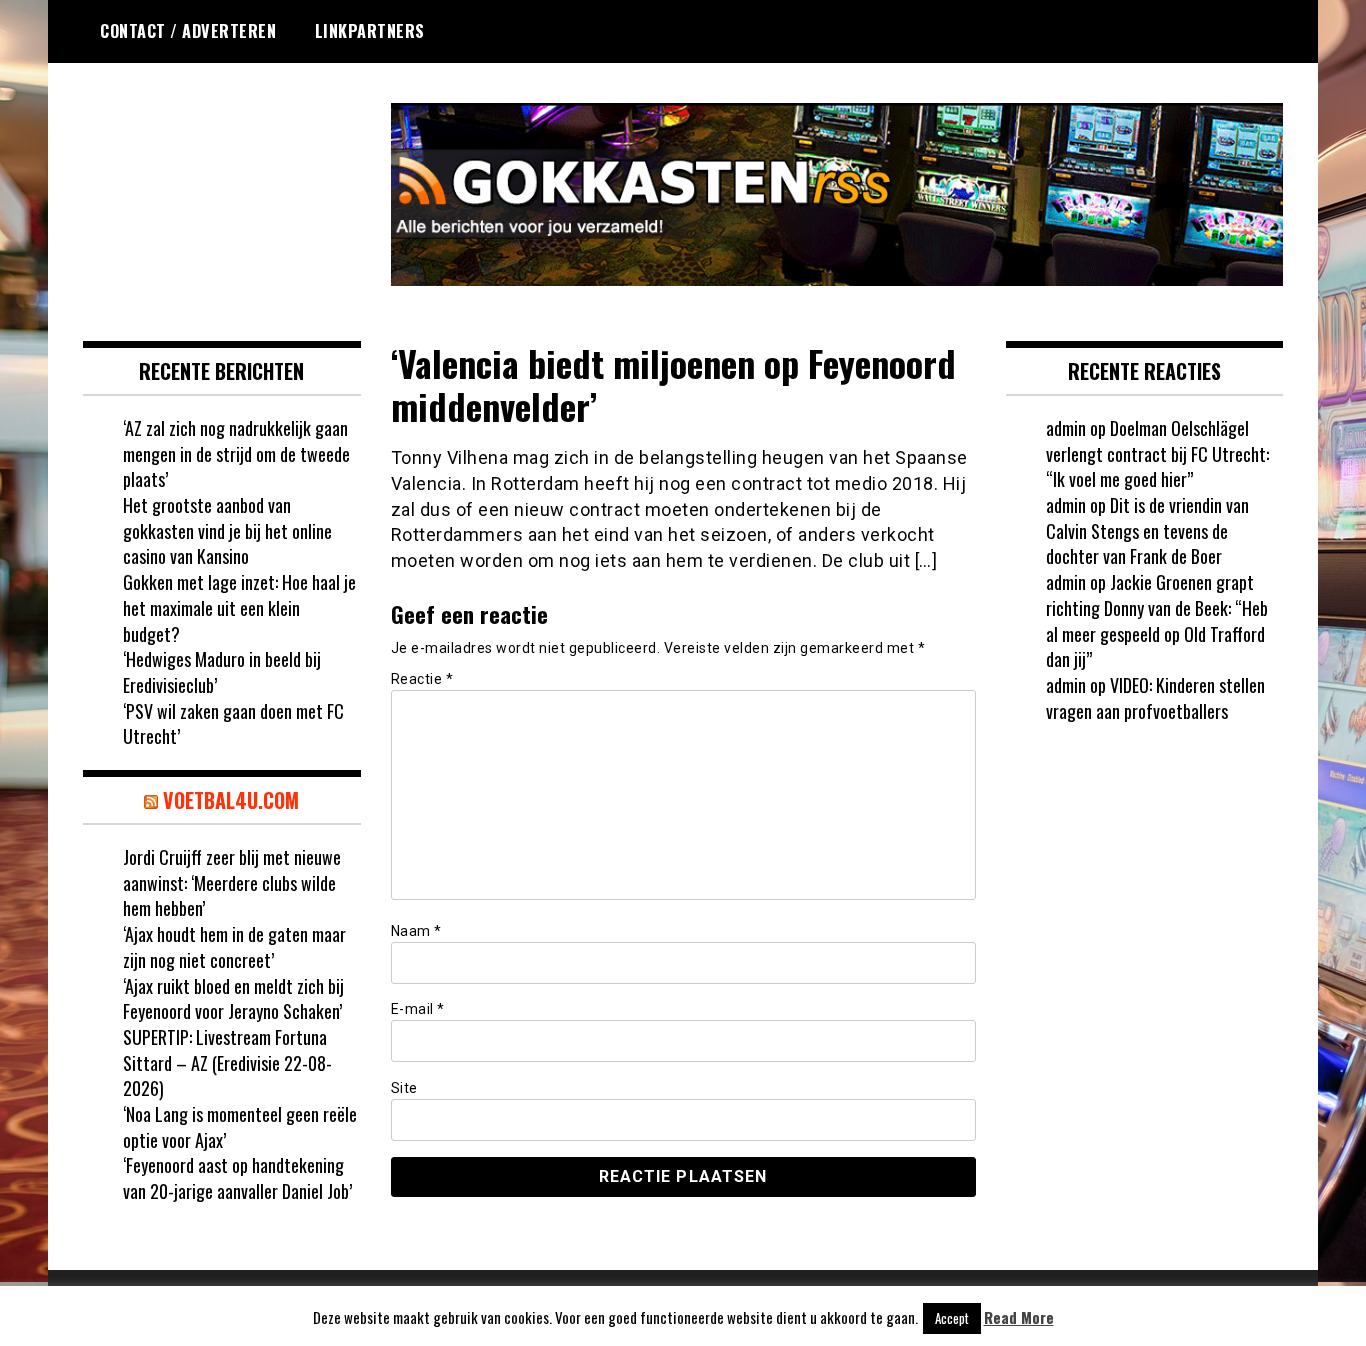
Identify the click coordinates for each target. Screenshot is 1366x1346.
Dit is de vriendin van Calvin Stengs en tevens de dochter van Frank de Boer (1147, 530)
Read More (1019, 1317)
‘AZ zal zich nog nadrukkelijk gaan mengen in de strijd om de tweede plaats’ (236, 453)
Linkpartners (370, 31)
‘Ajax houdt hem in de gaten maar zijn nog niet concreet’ (234, 947)
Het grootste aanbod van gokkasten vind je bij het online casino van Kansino (227, 530)
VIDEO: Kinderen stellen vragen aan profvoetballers (1155, 698)
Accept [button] (952, 1318)
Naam (416, 931)
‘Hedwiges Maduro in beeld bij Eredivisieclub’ (222, 672)
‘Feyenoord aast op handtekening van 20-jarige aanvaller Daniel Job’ (237, 1178)
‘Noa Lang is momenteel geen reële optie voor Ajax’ (240, 1127)
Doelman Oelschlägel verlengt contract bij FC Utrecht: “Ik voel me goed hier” (1157, 453)
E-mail (418, 1009)
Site (404, 1088)
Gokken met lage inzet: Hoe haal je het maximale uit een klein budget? (239, 607)
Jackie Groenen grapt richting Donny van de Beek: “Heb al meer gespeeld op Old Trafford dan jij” (1157, 620)
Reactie (422, 679)
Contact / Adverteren (188, 31)
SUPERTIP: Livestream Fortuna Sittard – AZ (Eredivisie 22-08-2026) (227, 1062)
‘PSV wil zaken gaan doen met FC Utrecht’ (233, 724)
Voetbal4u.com (231, 800)
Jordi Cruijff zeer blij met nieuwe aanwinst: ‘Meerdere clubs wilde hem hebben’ (232, 882)
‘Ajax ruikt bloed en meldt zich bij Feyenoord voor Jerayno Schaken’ (233, 999)
